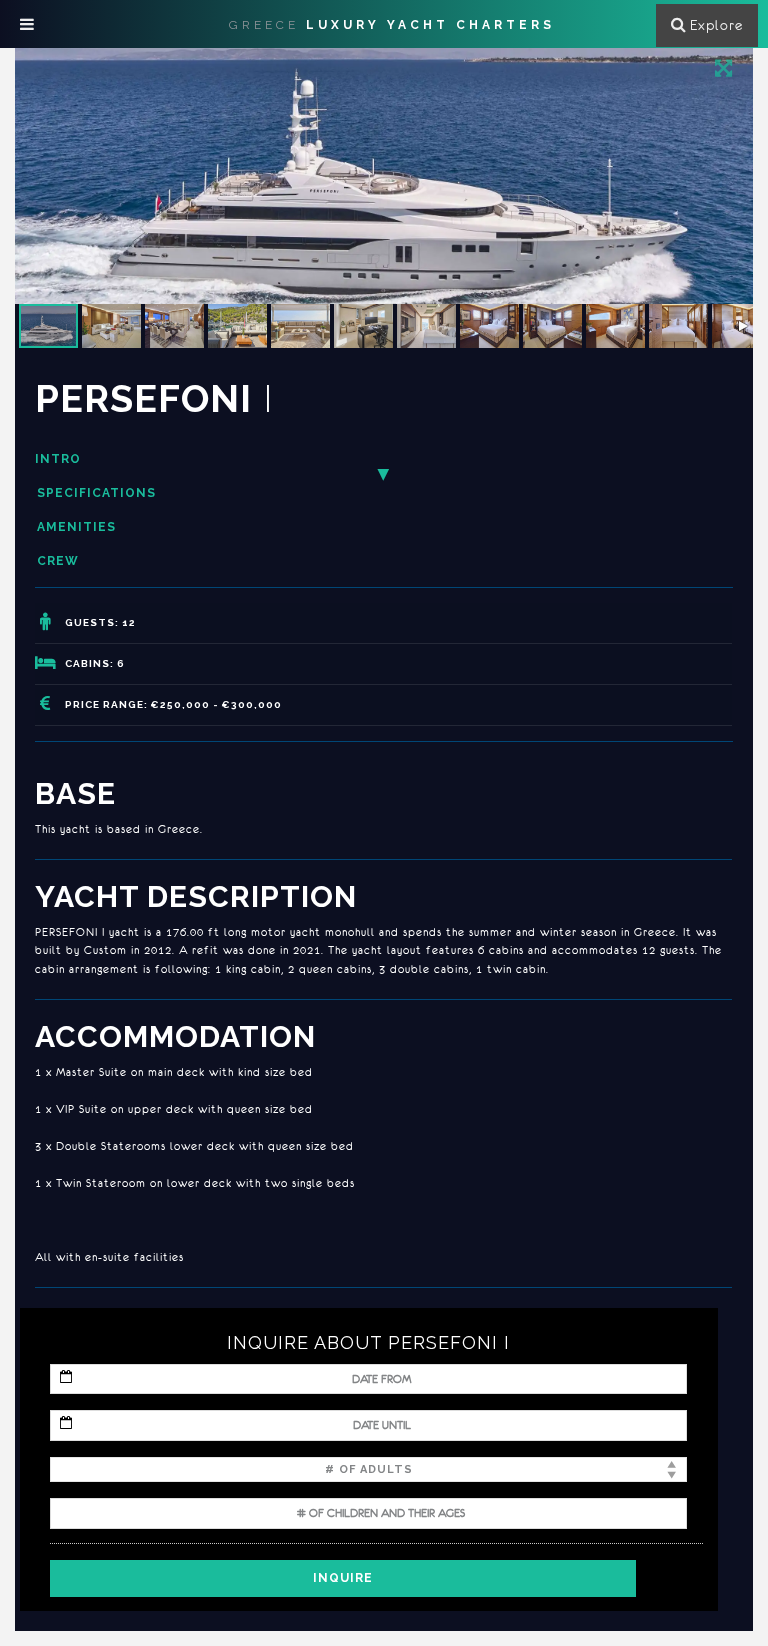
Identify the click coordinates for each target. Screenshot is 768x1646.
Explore (716, 25)
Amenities (76, 527)
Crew (58, 561)
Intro (58, 459)
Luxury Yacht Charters (392, 25)
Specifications (96, 493)
